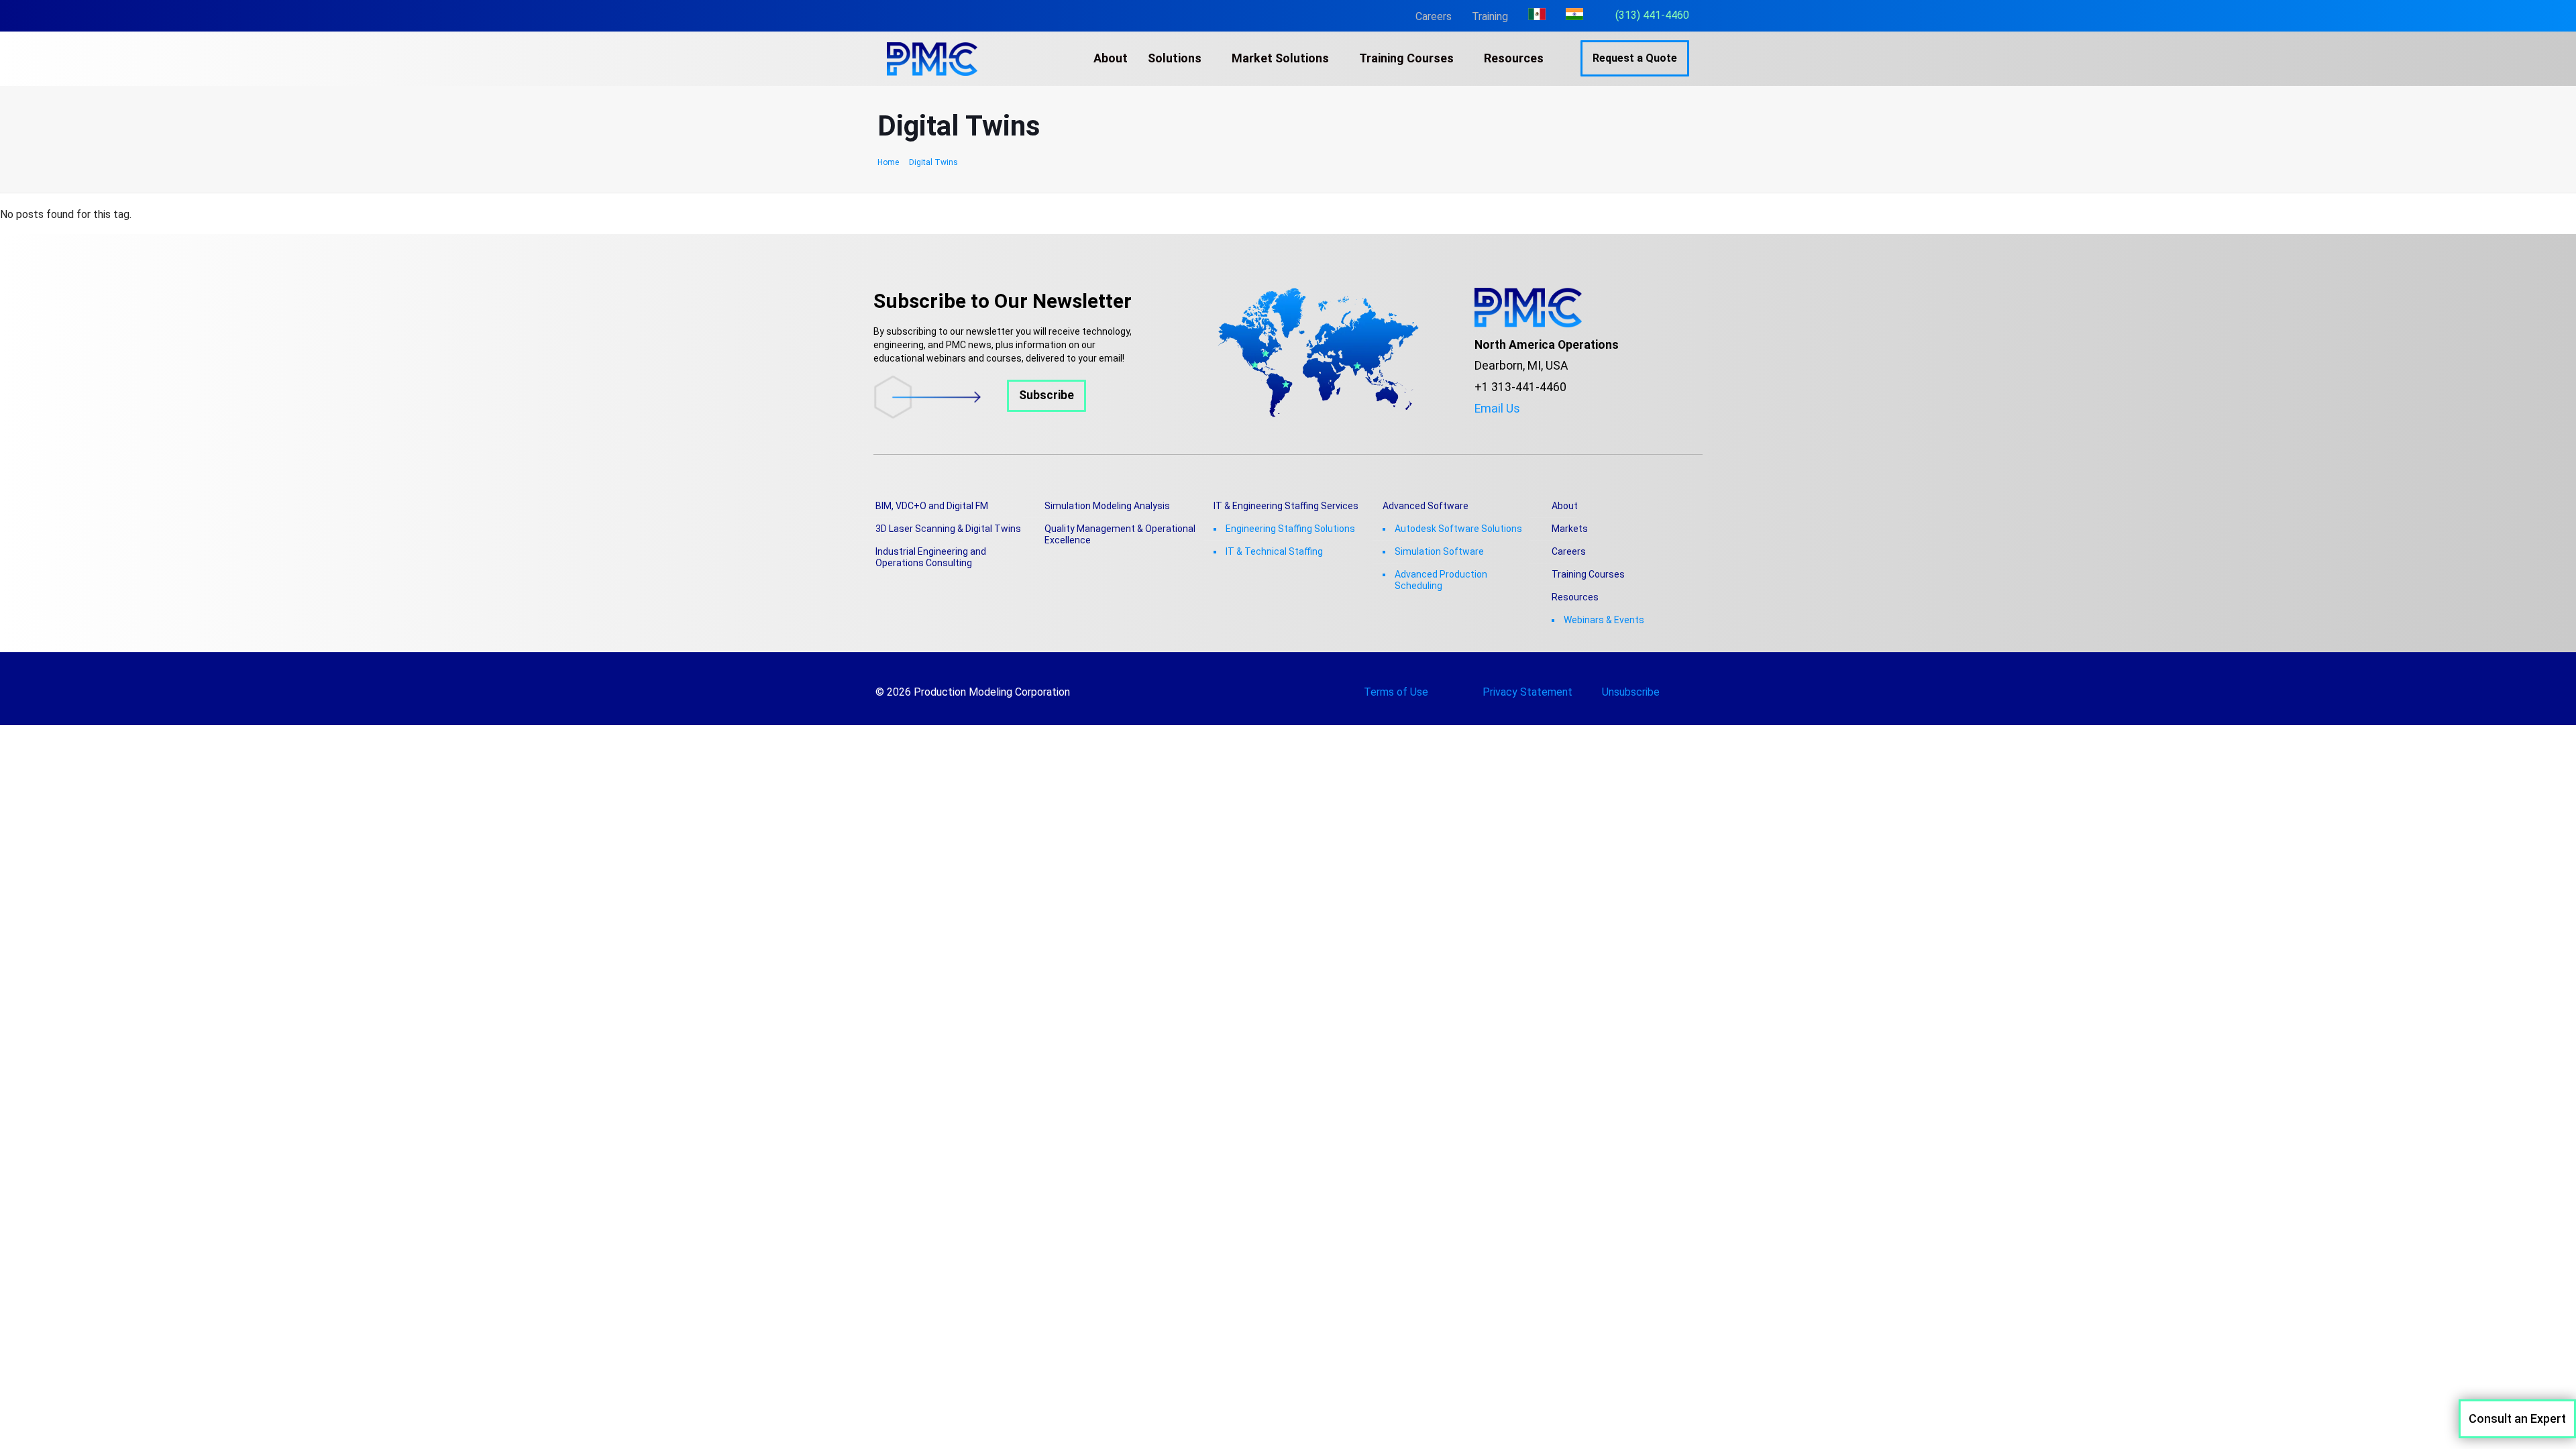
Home (888, 162)
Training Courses (1588, 574)
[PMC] (932, 58)
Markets (1570, 529)
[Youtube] (1519, 429)
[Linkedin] (1540, 429)
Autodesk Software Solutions (1458, 529)
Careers (1434, 16)
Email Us (1497, 409)
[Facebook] (1479, 429)
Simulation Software (1439, 551)
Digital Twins (933, 162)
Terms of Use (1396, 692)
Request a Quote (1635, 58)
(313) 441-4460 (1652, 15)
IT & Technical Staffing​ (1274, 551)
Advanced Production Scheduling (1441, 580)
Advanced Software (1426, 506)
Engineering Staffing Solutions (1290, 529)
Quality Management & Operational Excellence (1120, 534)
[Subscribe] (980, 415)
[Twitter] (1499, 429)
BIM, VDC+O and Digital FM (932, 506)
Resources (1575, 597)
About (1565, 506)
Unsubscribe (1631, 692)
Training (1490, 16)
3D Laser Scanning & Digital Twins (948, 529)
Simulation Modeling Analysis (1107, 506)
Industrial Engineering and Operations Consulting (931, 557)
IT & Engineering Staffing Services (1286, 506)
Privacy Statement (1527, 692)
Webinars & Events (1604, 620)
